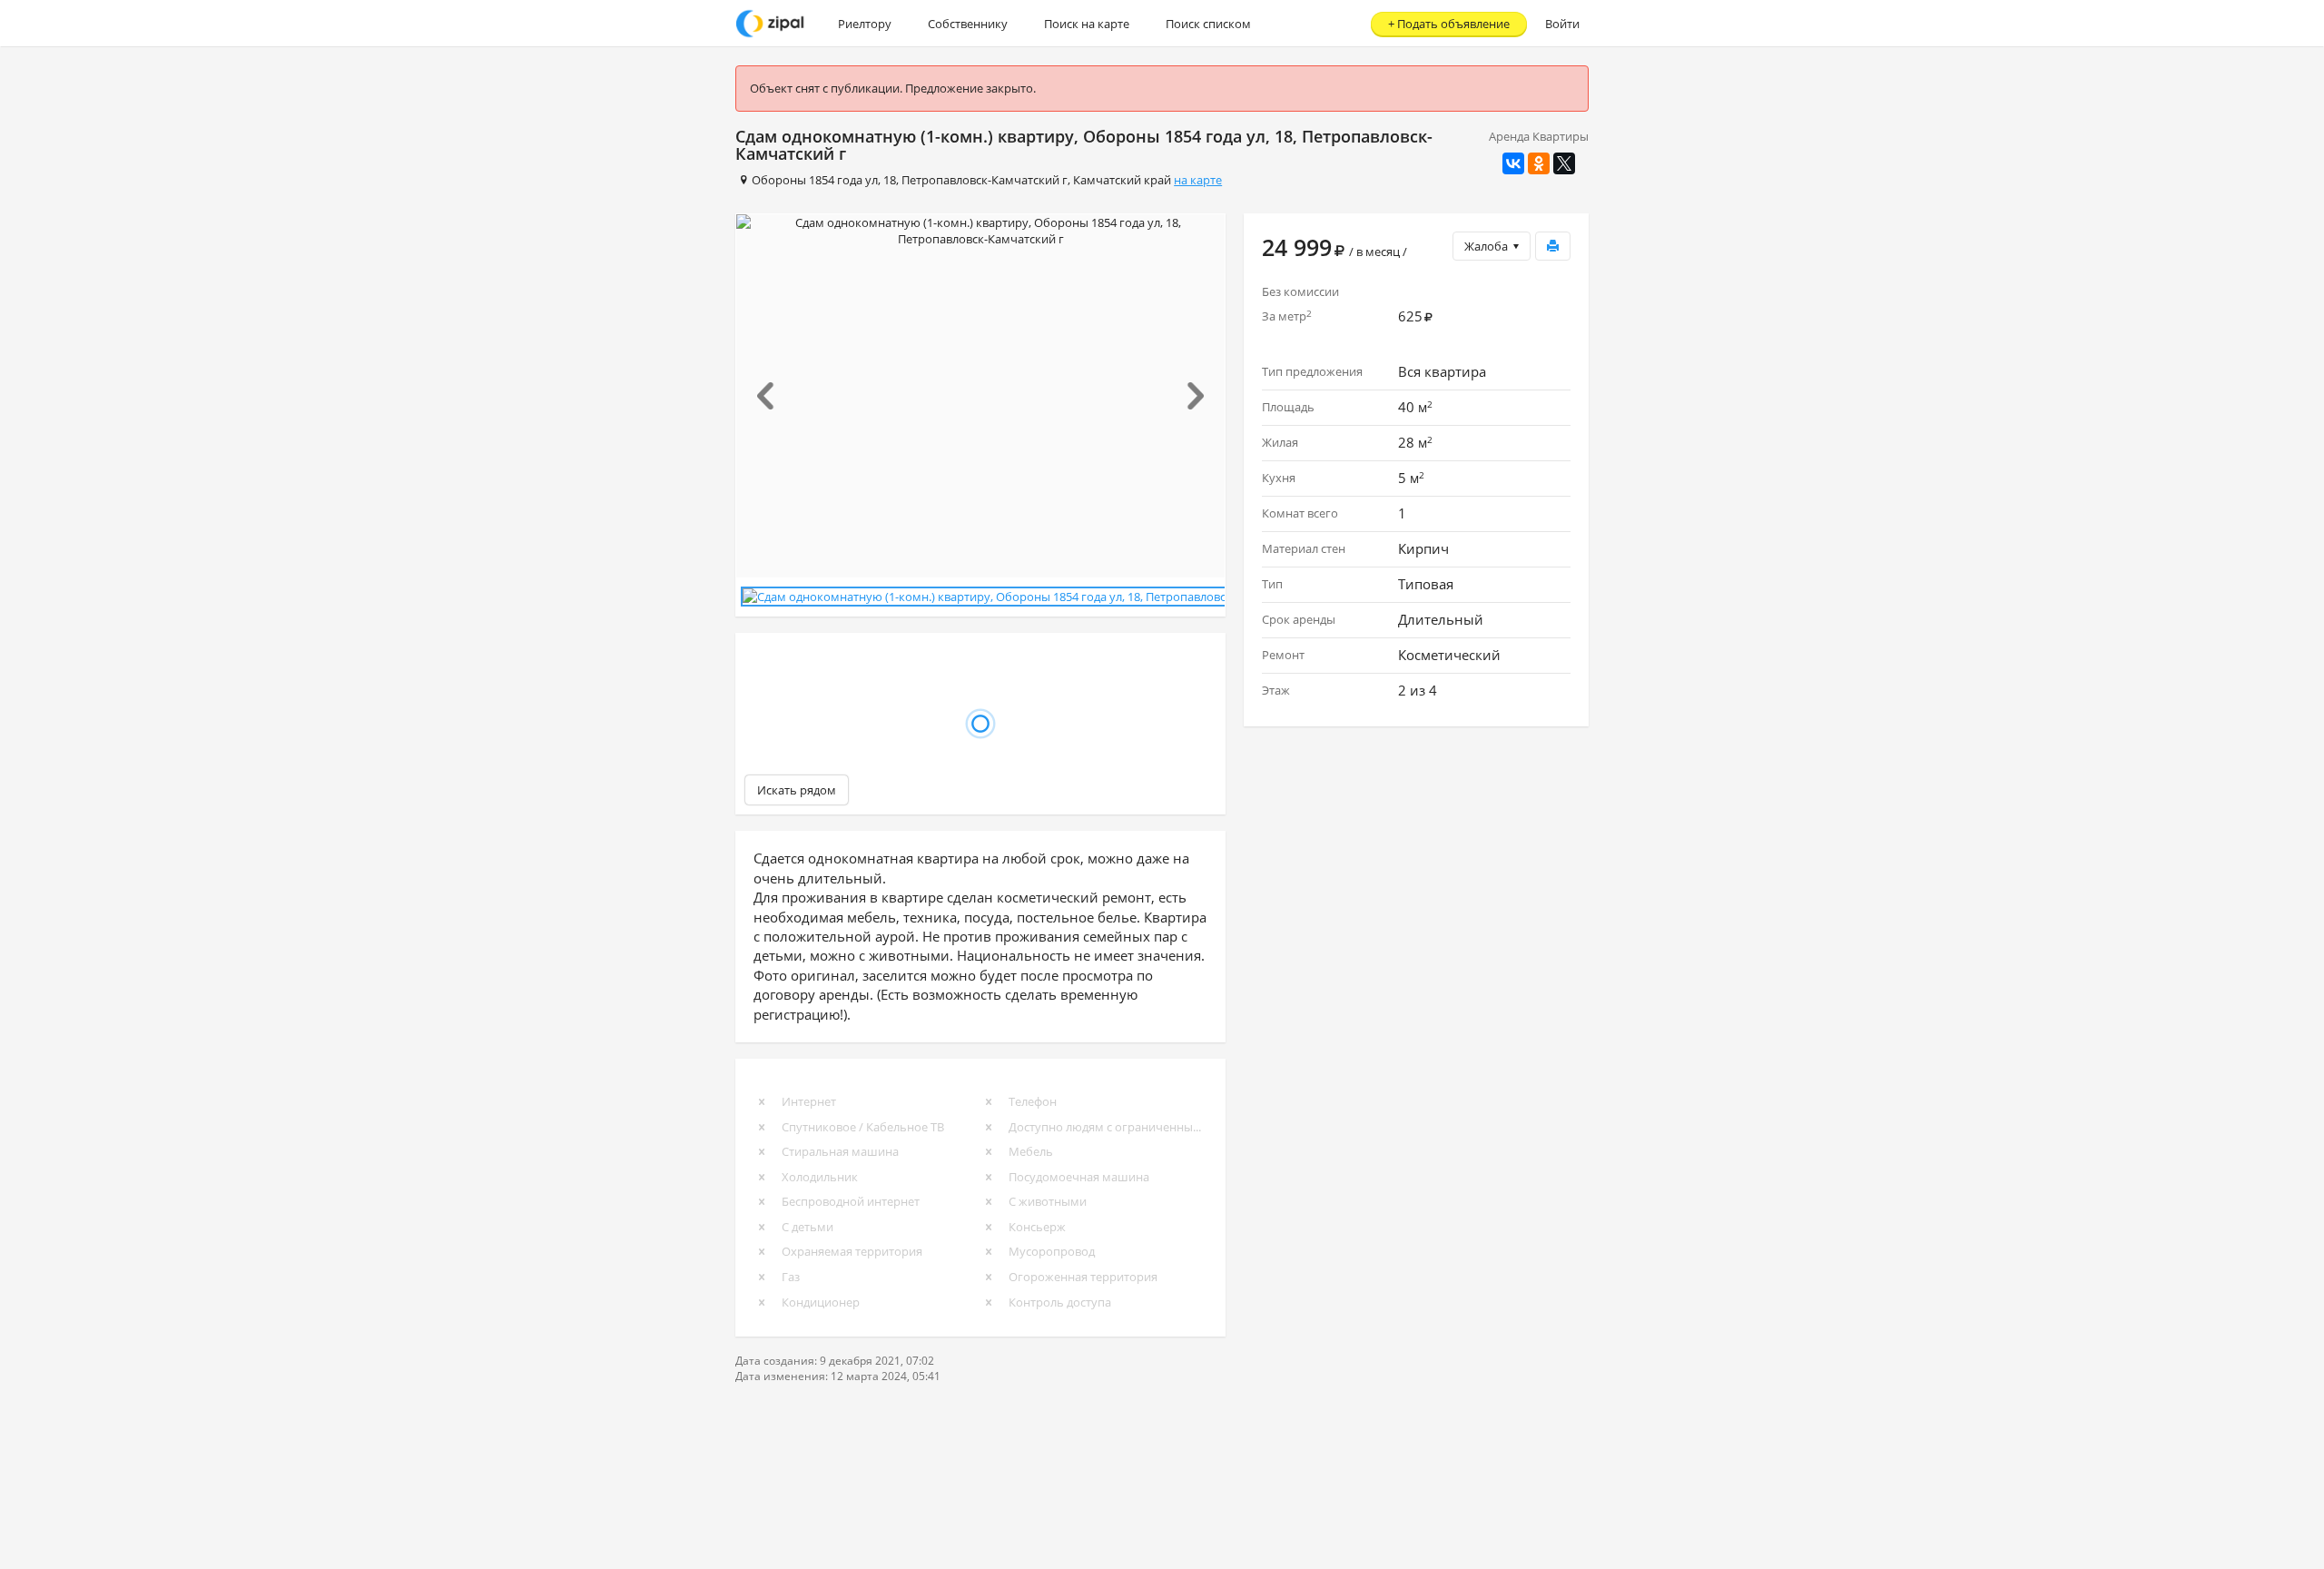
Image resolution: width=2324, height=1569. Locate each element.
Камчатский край (1122, 180)
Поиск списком (1208, 24)
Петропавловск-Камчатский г (985, 180)
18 (890, 180)
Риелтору (865, 24)
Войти (1562, 24)
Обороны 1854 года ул (815, 180)
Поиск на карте (1087, 24)
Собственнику (968, 24)
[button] (773, 396)
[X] (1564, 163)
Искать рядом (797, 790)
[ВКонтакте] (1513, 163)
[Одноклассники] (1539, 163)
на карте (1198, 180)
